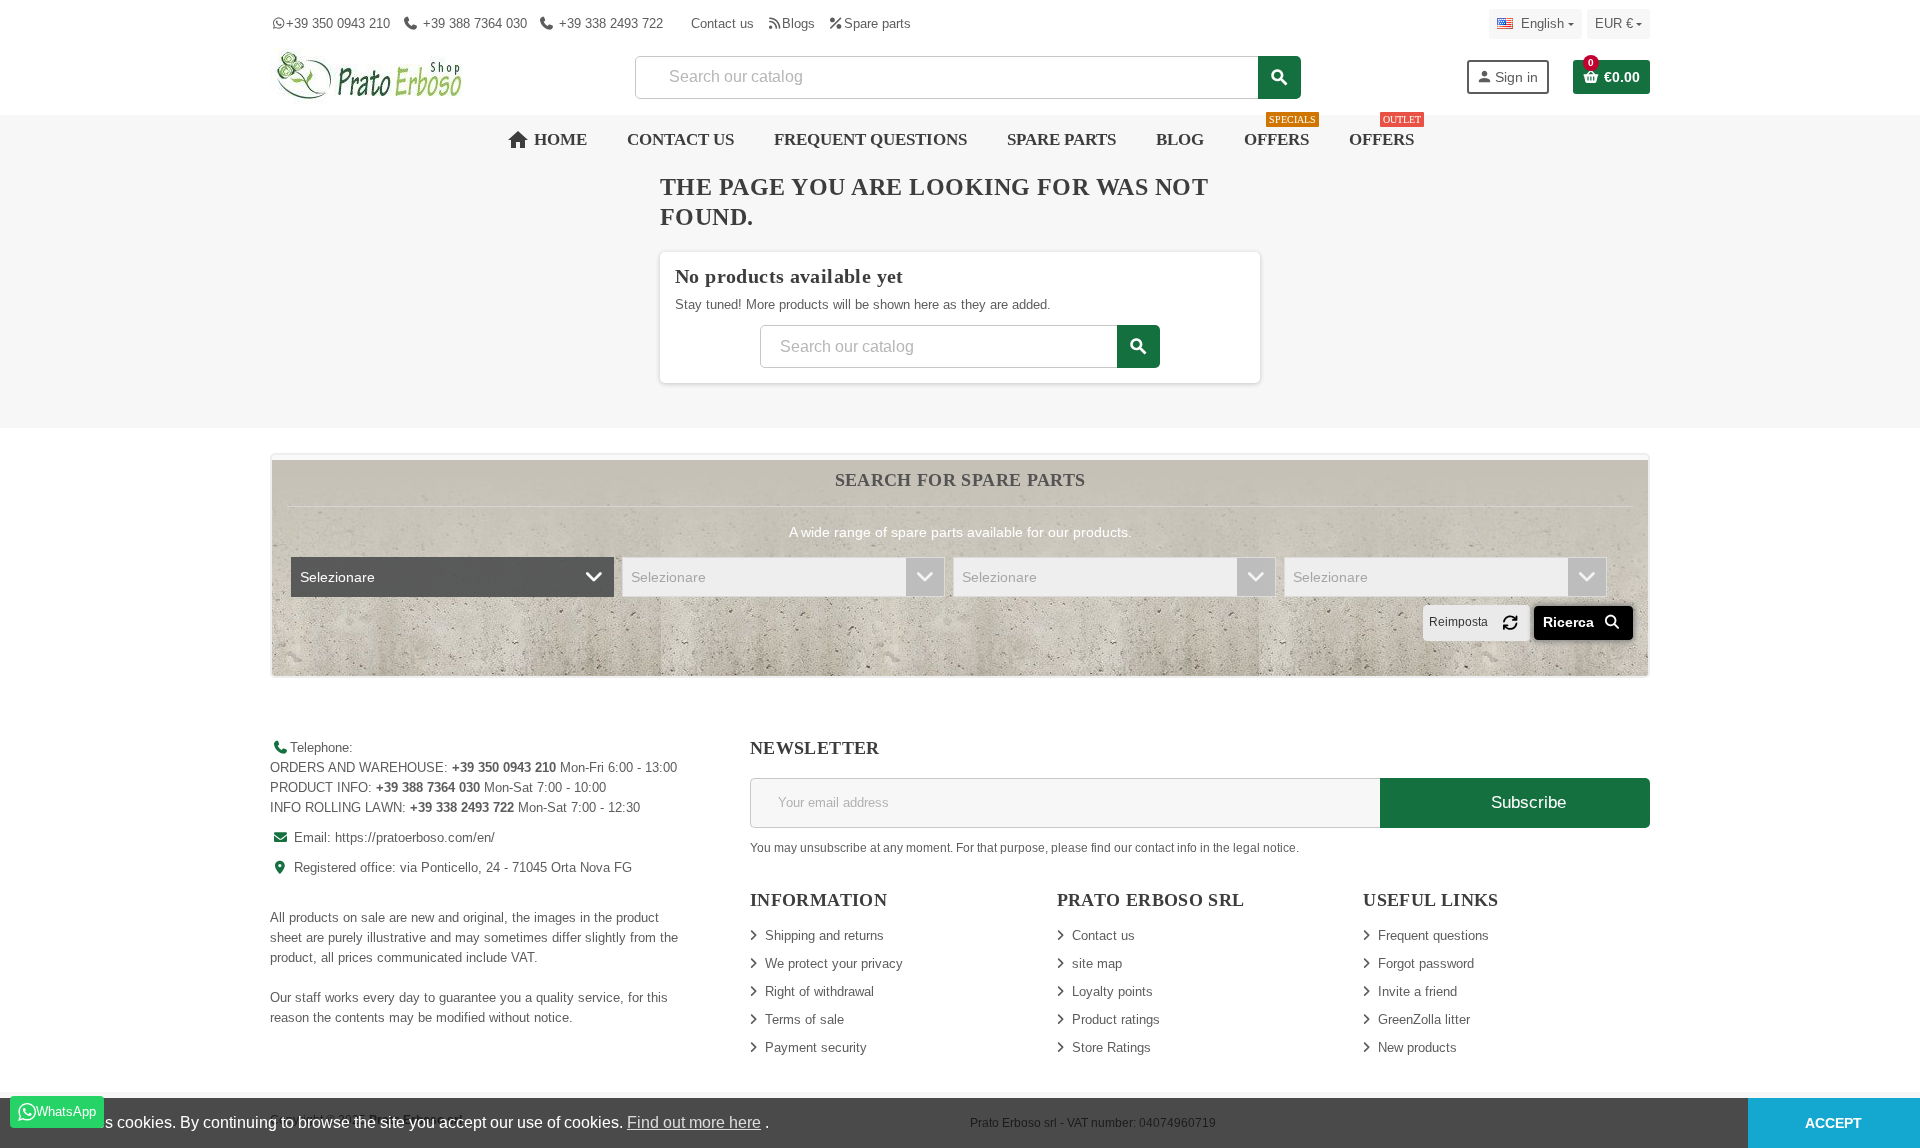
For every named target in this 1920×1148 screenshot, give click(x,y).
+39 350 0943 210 (338, 23)
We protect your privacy (834, 963)
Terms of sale (804, 1019)
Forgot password (1426, 963)
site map (1097, 963)
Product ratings (1116, 1019)
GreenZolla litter (1424, 1019)
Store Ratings (1111, 1047)
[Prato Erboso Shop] (370, 75)
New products (1417, 1047)
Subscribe (1526, 802)
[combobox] (967, 77)
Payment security (816, 1047)
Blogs (798, 23)
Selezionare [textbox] (337, 577)
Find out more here (694, 1122)
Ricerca (1570, 622)
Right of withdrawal (819, 991)
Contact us (722, 23)
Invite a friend (1417, 991)
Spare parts (877, 23)
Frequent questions (1433, 935)
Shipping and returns (824, 935)
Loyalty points (1112, 991)
